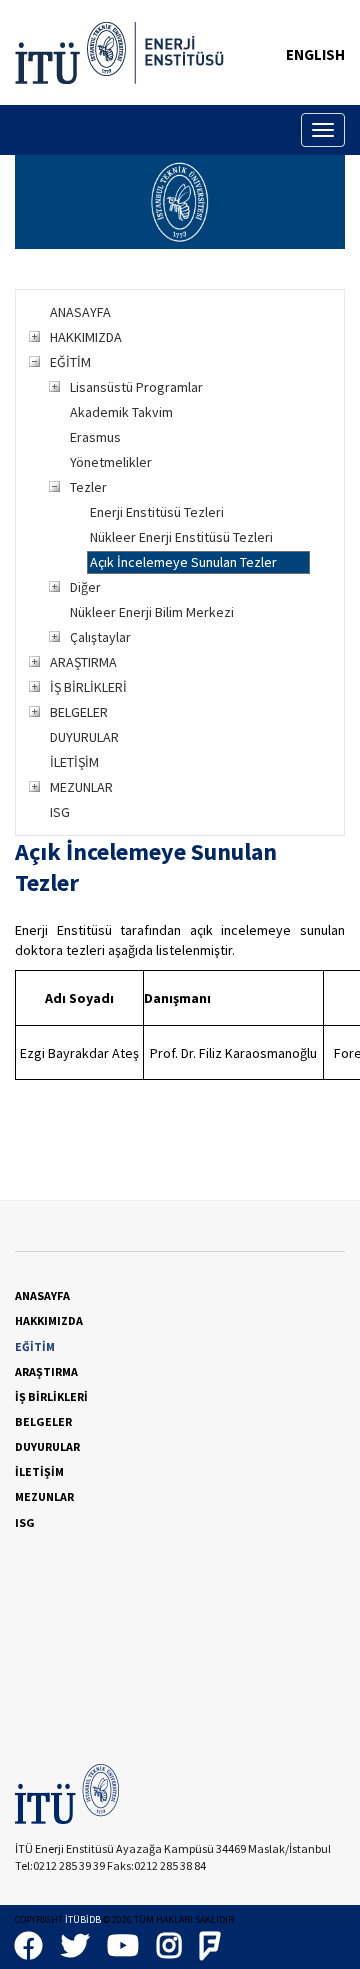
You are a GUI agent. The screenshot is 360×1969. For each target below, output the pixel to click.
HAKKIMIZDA (86, 337)
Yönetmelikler (111, 462)
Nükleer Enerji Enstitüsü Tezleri (181, 537)
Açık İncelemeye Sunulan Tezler (183, 562)
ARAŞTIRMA (83, 662)
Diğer (85, 587)
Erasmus (95, 437)
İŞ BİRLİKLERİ (88, 687)
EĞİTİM (70, 362)
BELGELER (79, 712)
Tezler (88, 487)
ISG (60, 812)
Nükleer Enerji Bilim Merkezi (152, 612)
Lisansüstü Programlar (136, 387)
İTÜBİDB (83, 1919)
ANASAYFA (80, 312)
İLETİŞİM (74, 762)
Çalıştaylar (100, 637)
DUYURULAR (84, 737)
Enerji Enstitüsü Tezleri (157, 512)
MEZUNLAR (81, 787)
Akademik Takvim (121, 412)
